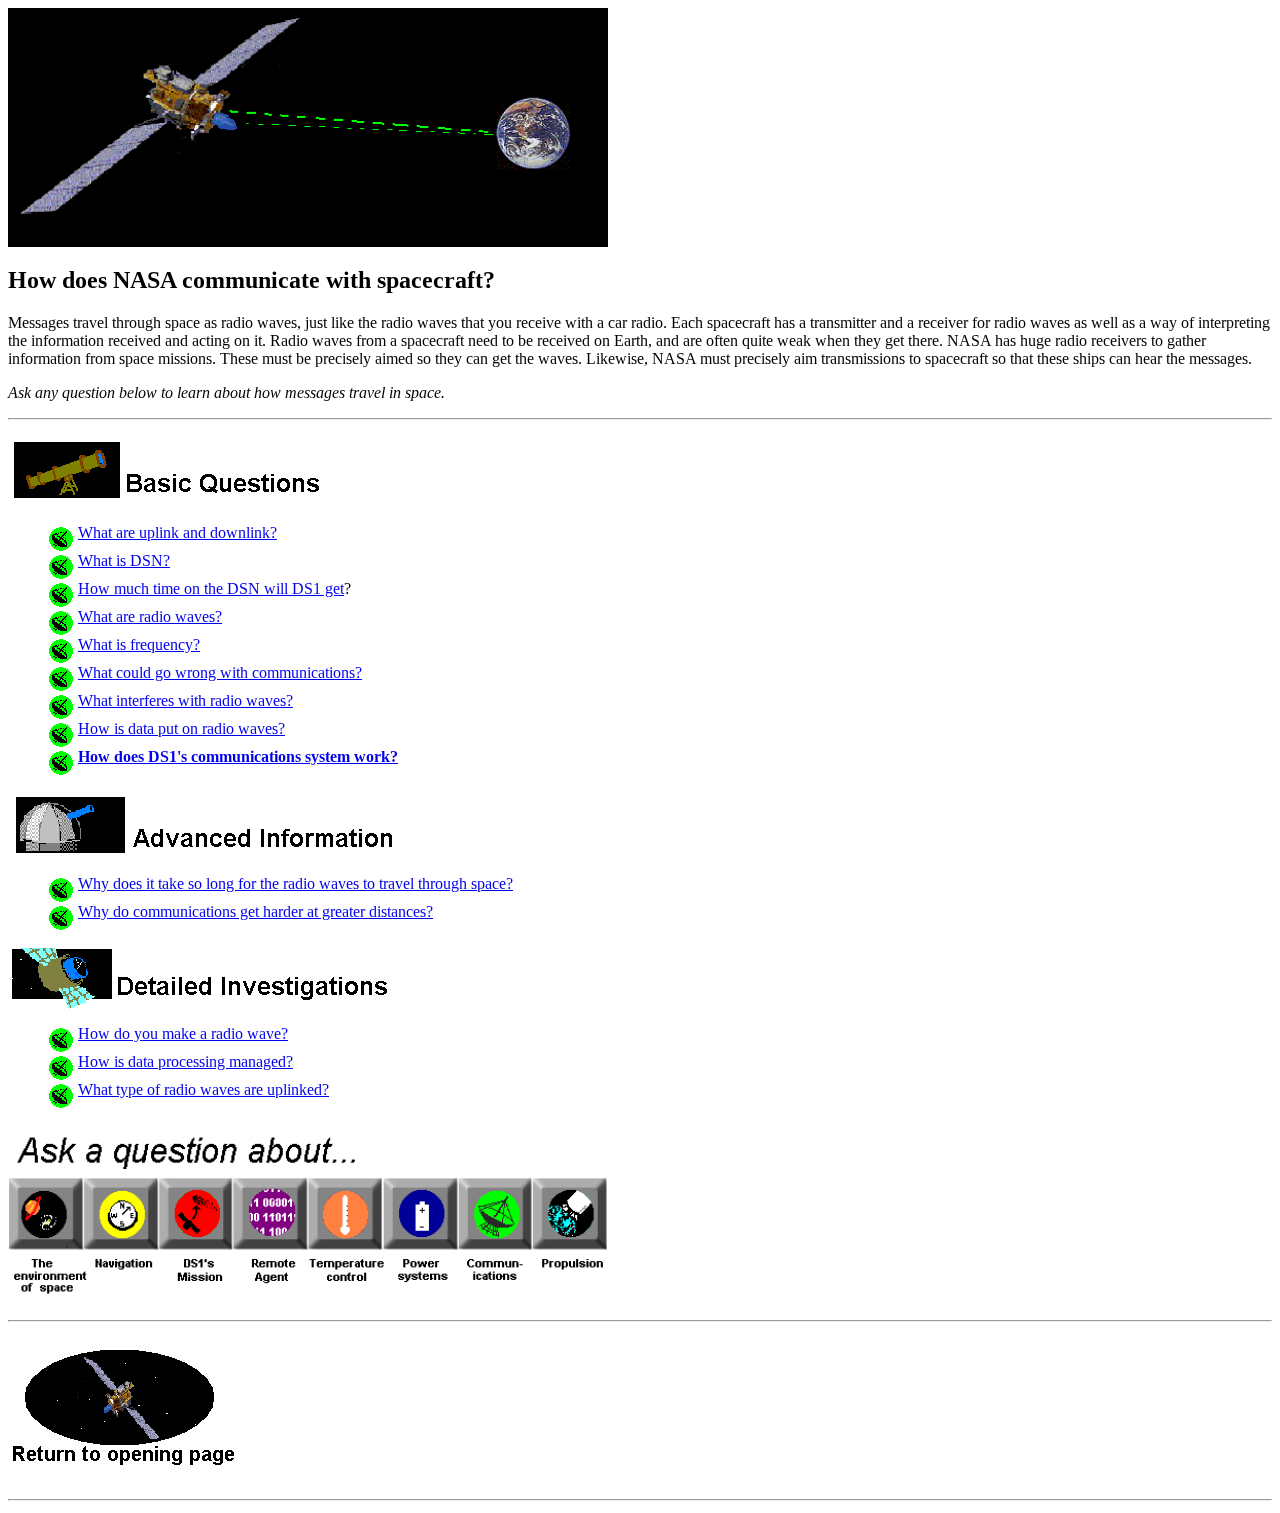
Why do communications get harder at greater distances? (255, 911)
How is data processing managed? (185, 1061)
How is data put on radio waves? (181, 728)
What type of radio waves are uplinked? (203, 1089)
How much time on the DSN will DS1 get (211, 588)
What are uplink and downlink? (177, 532)
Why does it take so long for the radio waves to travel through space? (295, 883)
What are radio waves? (150, 616)
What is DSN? (124, 560)
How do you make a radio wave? (183, 1033)
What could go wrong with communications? (220, 672)
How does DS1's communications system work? (238, 756)
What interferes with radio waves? (185, 700)
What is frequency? (139, 644)
